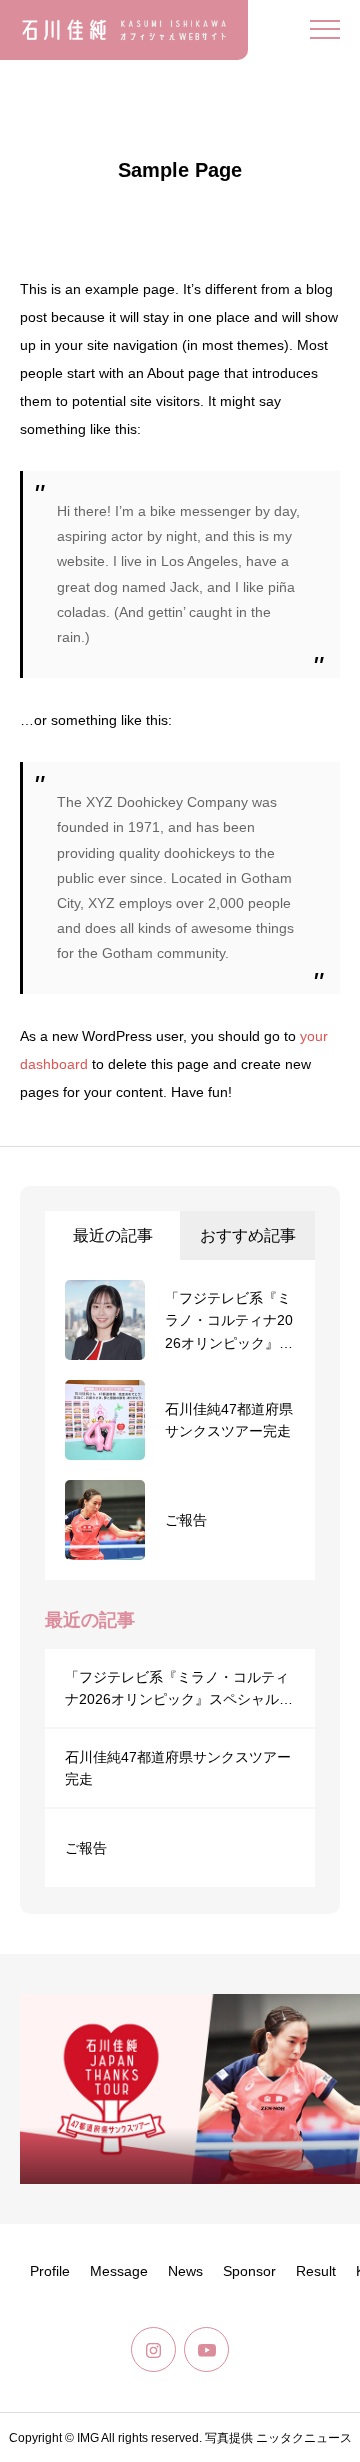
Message (119, 2271)
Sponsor (249, 2271)
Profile (50, 2271)
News (185, 2271)
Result (316, 2271)
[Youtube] (206, 2349)
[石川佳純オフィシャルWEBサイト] (124, 30)
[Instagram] (153, 2349)
